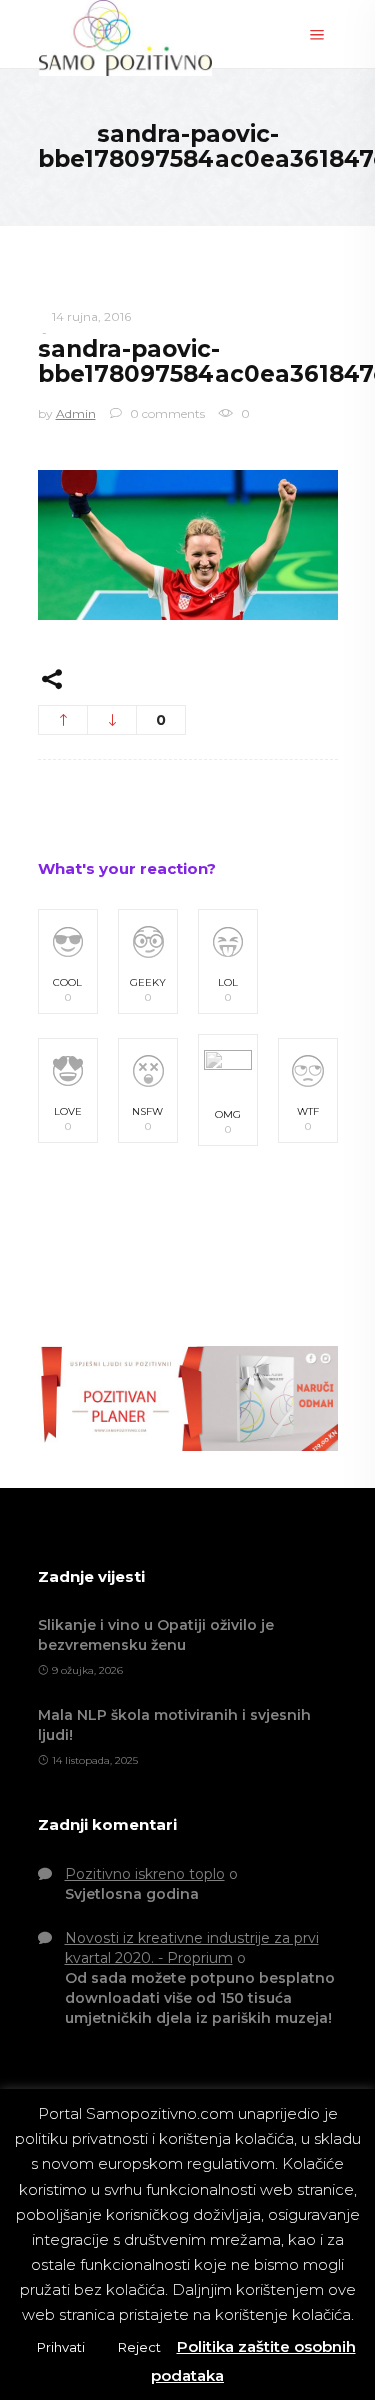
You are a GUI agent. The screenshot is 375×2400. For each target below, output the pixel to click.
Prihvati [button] (61, 2347)
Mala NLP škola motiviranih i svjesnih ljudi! (174, 1725)
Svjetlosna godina (132, 1894)
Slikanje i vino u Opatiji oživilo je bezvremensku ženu (156, 1635)
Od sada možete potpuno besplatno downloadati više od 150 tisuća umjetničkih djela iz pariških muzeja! (200, 1998)
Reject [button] (139, 2347)
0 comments (166, 413)
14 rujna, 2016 (91, 316)
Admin (76, 413)
